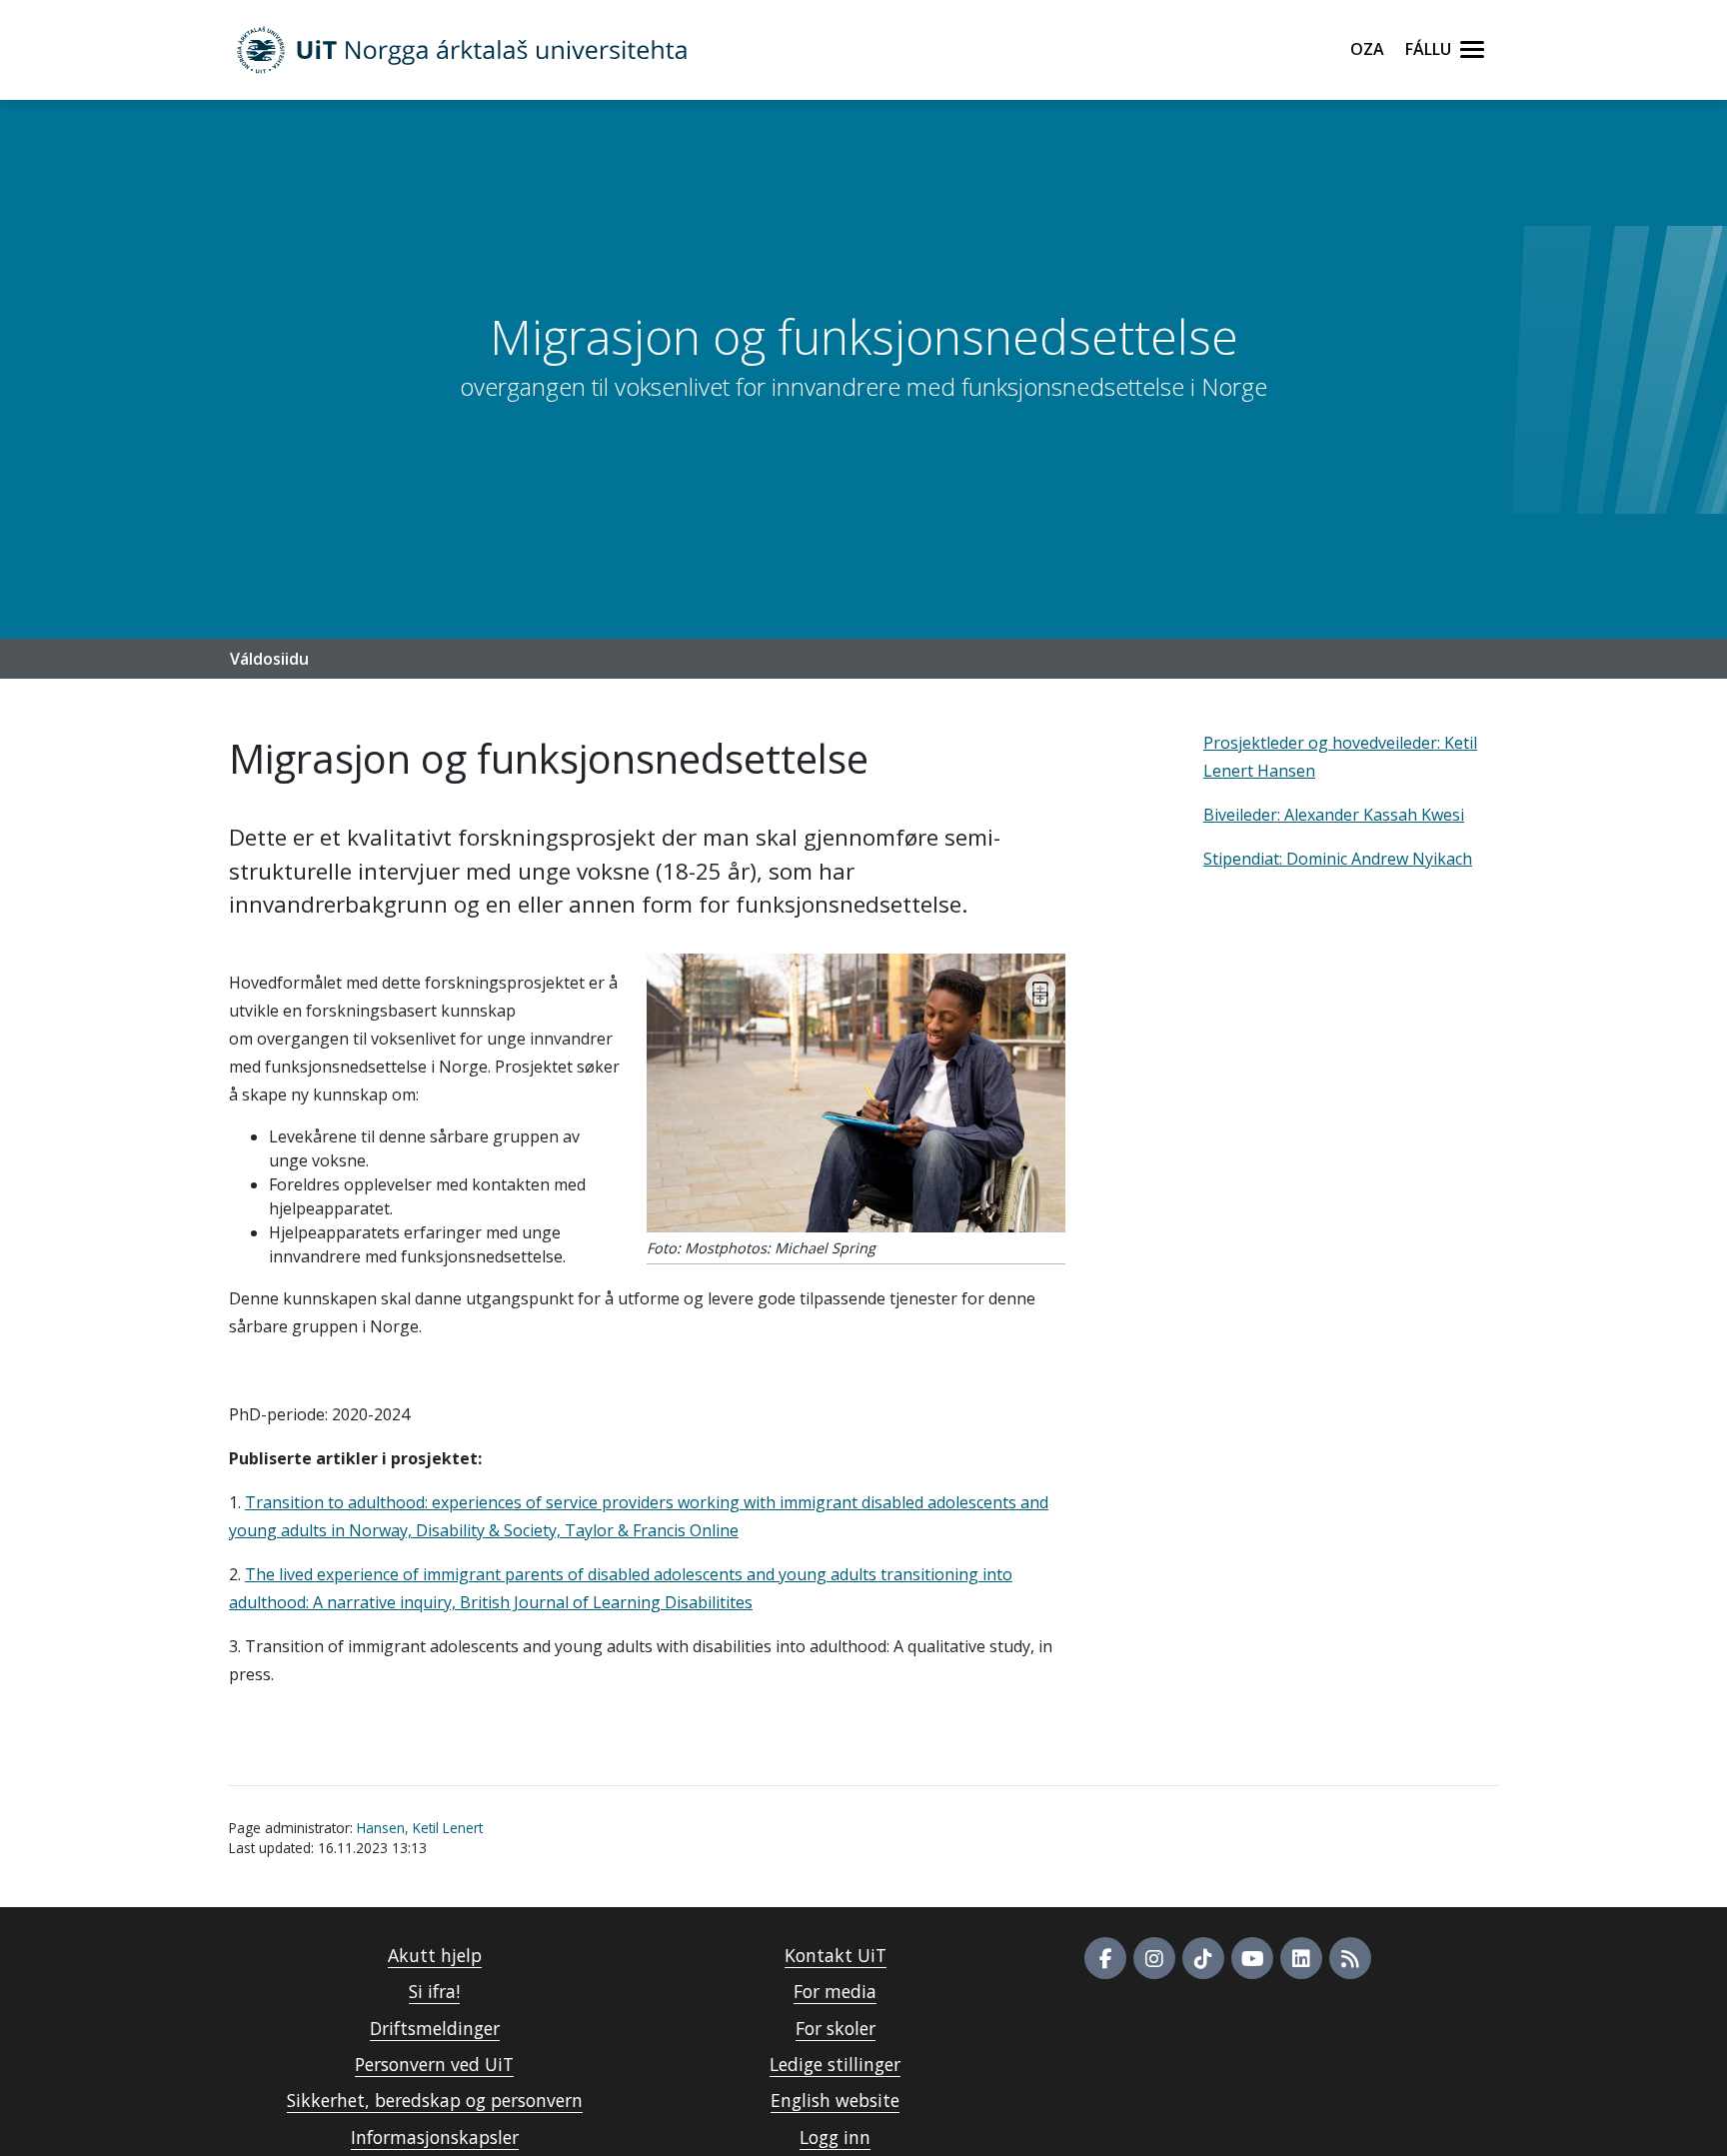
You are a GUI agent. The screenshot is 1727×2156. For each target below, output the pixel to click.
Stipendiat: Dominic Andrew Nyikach (1338, 859)
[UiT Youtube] (1252, 1958)
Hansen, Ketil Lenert (420, 1828)
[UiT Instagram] (1154, 1958)
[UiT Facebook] (1105, 1958)
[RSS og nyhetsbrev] (1350, 1958)
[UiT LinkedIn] (1301, 1958)
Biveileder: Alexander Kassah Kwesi (1334, 815)
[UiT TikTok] (1203, 1958)
